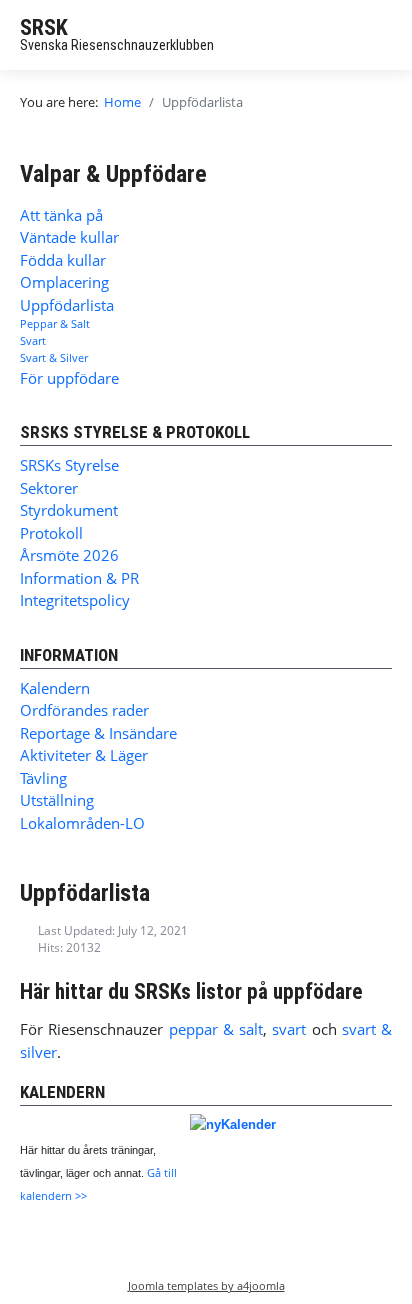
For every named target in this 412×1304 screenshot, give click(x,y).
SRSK (44, 27)
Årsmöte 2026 (69, 555)
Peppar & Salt (55, 323)
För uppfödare (69, 378)
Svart (33, 340)
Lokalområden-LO (82, 823)
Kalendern (55, 688)
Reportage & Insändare (98, 733)
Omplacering (64, 282)
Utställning (57, 800)
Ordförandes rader (84, 710)
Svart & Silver (54, 357)
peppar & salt (216, 1029)
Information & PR (79, 578)
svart (291, 1029)
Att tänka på (61, 215)
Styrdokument (69, 510)
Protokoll (51, 533)
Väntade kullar (69, 237)
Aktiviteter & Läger (84, 755)
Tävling (43, 778)
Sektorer (49, 488)
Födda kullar (63, 260)
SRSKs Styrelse (69, 465)
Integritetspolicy (75, 600)
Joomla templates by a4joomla (206, 1285)
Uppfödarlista (67, 305)
